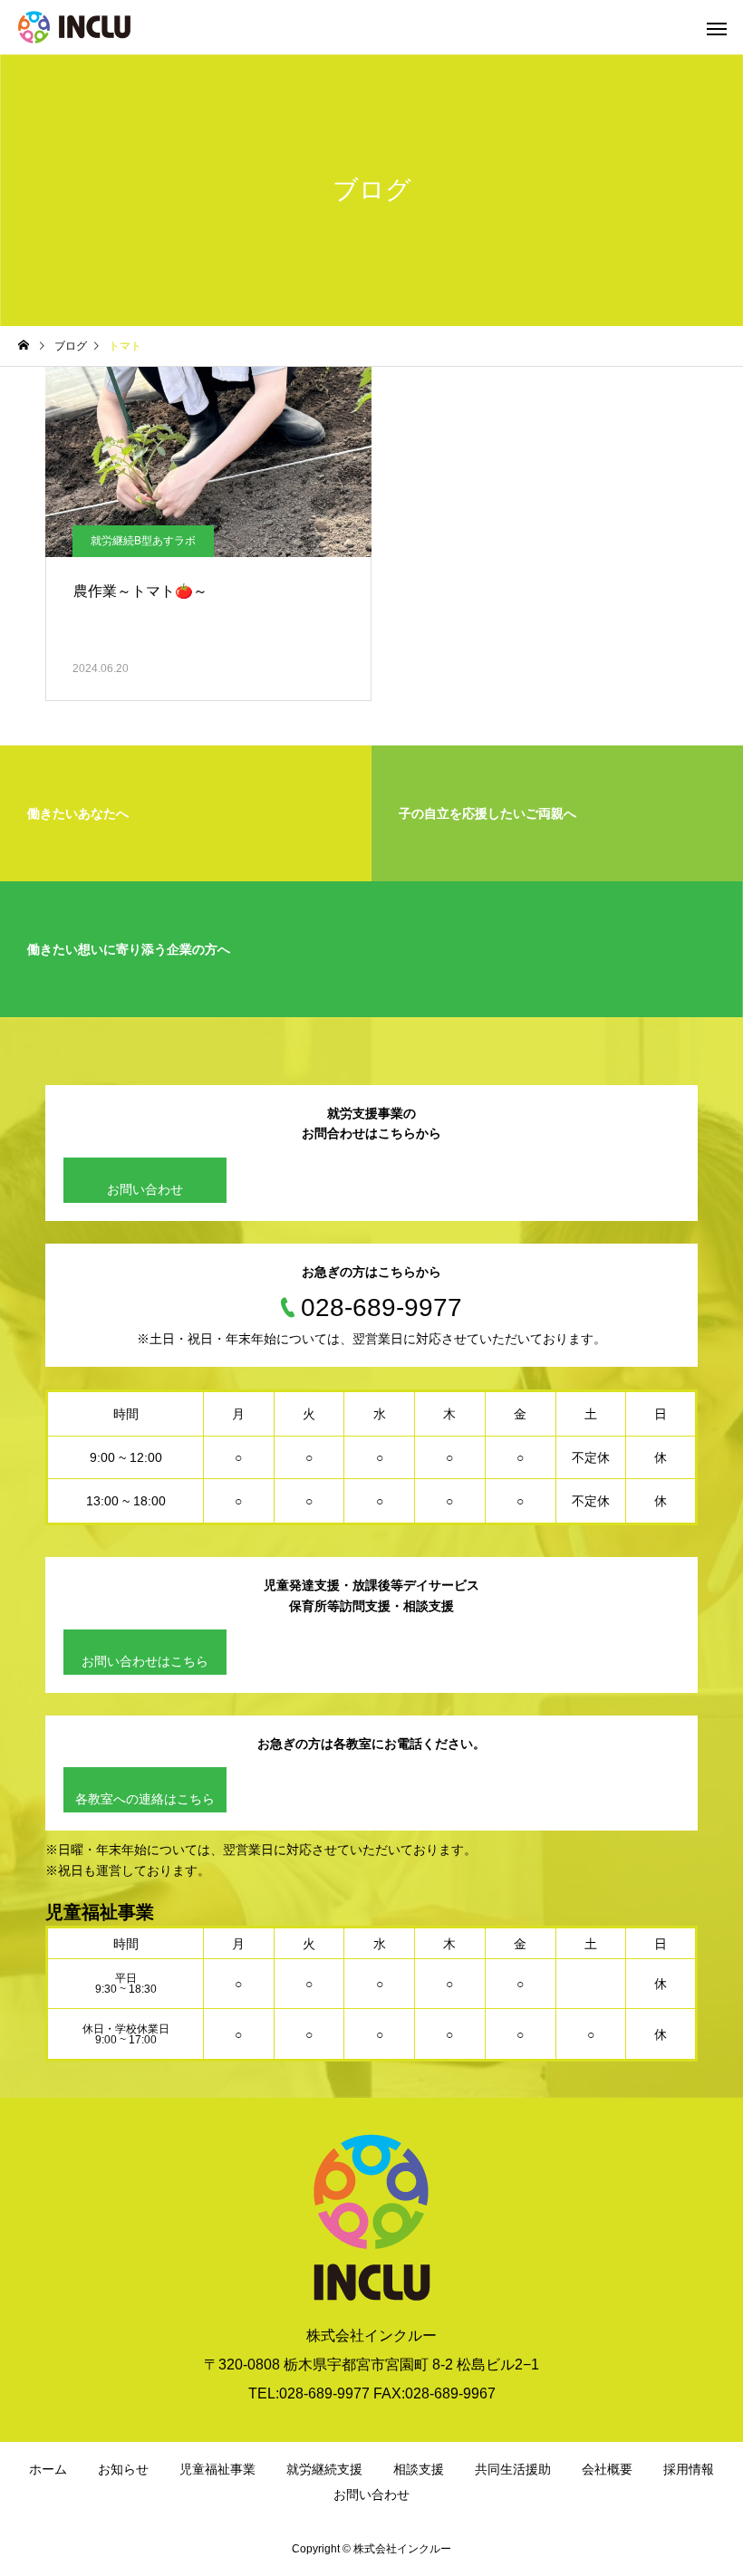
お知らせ (123, 2469)
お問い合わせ (145, 1189)
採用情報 (689, 2469)
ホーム (48, 2469)
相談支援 (419, 2469)
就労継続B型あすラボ (143, 541)
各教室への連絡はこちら (145, 1799)
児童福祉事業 (217, 2469)
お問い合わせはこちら (145, 1661)
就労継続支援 (324, 2469)
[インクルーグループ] (74, 27)
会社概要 (607, 2469)
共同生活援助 (513, 2469)
